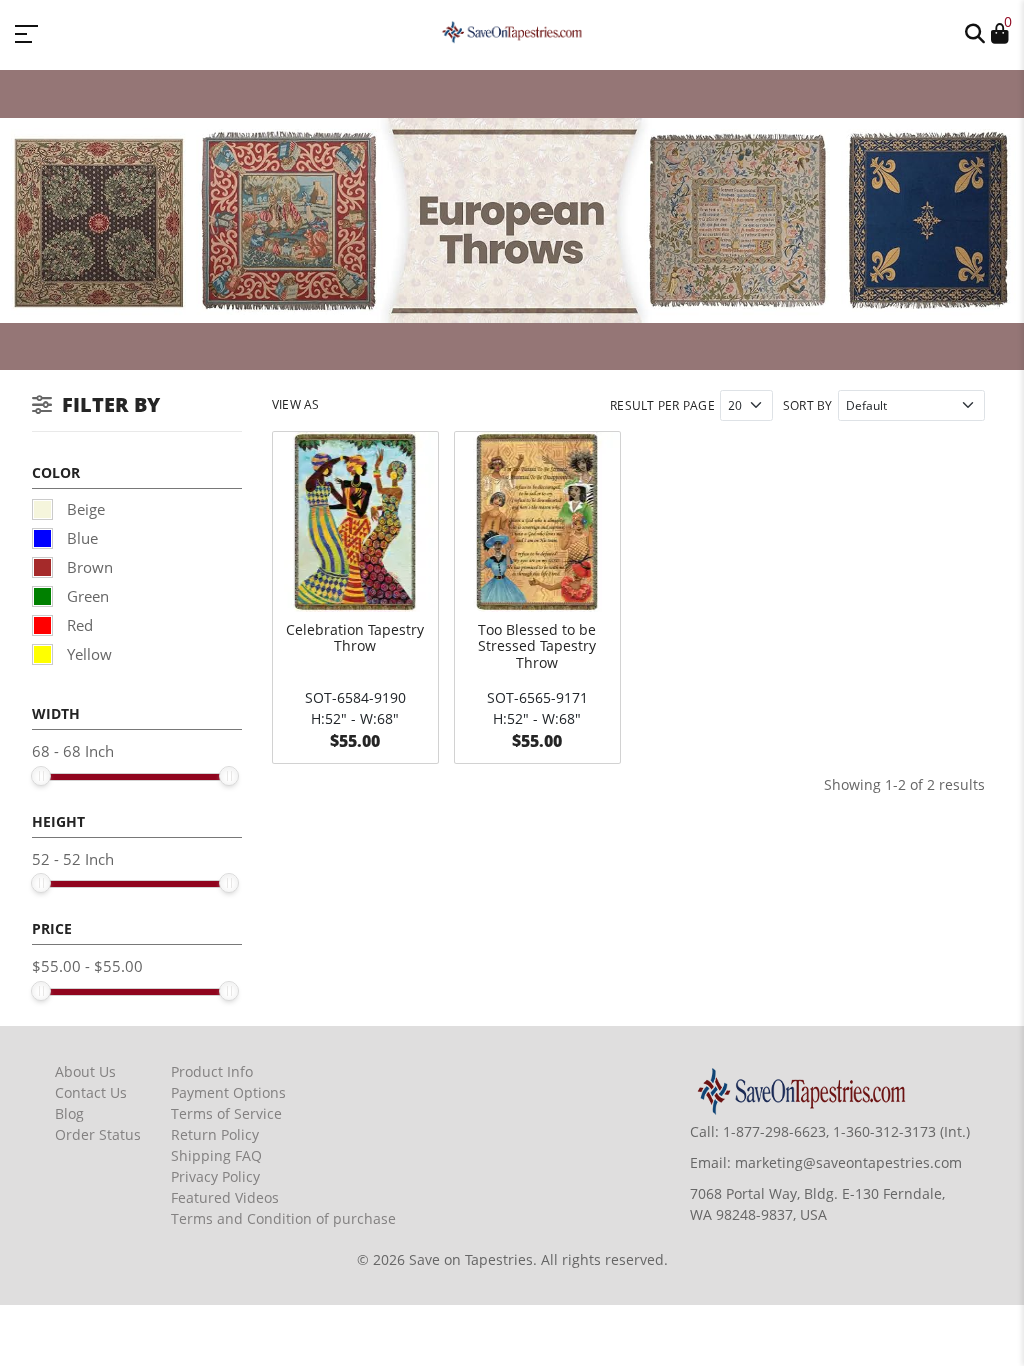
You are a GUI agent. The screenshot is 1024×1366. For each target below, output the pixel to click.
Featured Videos (225, 1197)
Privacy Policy (215, 1176)
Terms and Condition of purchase (283, 1218)
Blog (69, 1113)
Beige (84, 509)
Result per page (662, 405)
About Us (85, 1071)
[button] (975, 32)
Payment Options (228, 1092)
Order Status (98, 1134)
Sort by (808, 405)
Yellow (87, 654)
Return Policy (215, 1134)
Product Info (212, 1071)
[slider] (41, 776)
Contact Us (91, 1092)
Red (78, 625)
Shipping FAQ (216, 1155)
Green (86, 596)
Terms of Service (226, 1113)
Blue (80, 538)
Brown (88, 567)
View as (296, 404)
